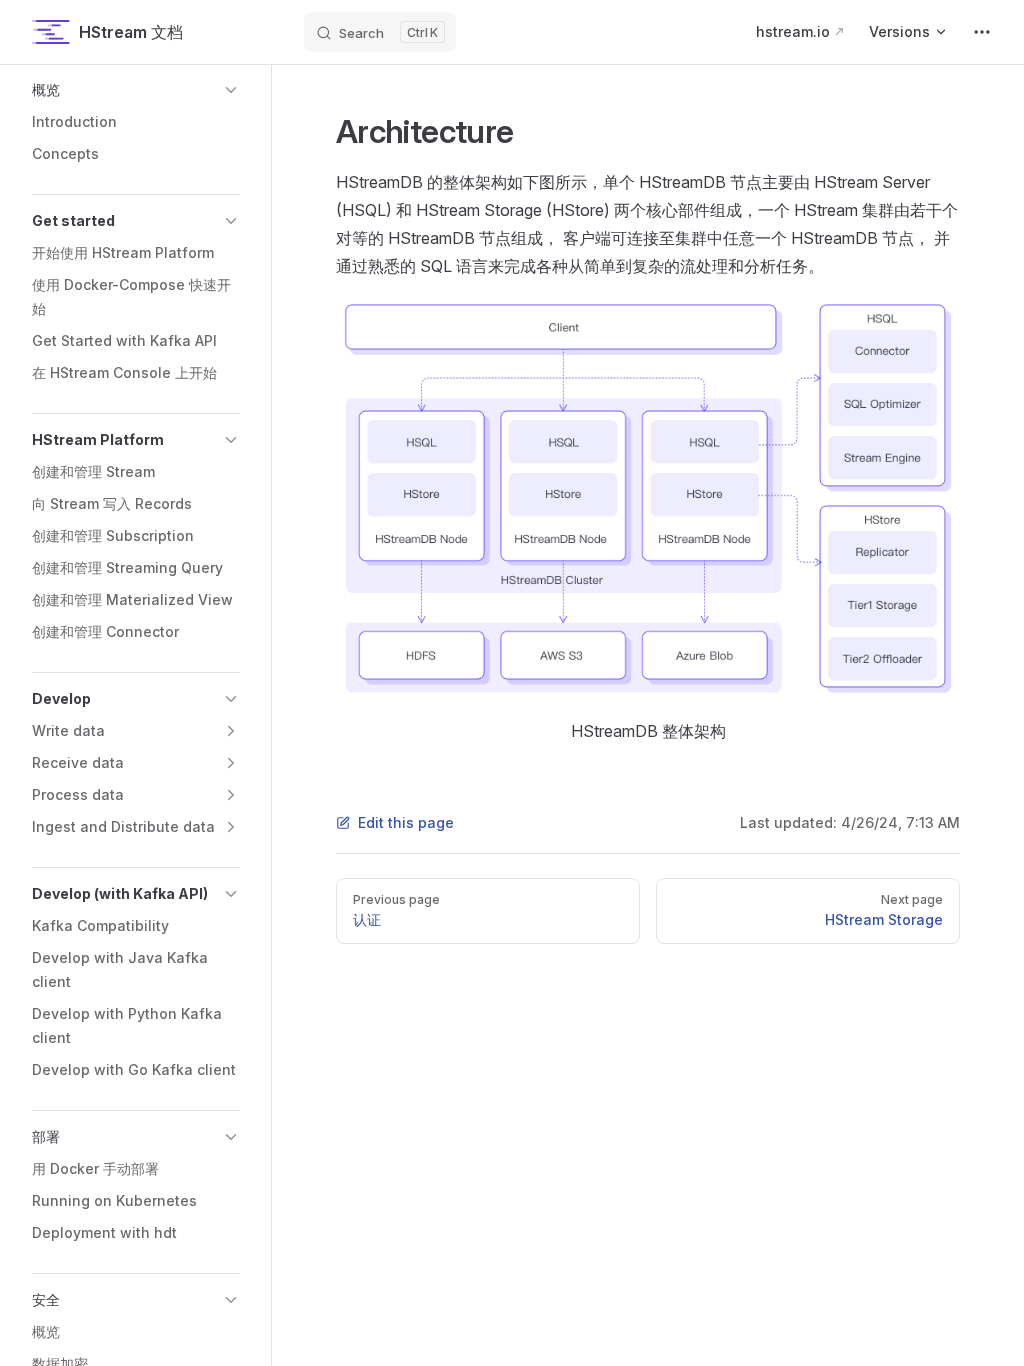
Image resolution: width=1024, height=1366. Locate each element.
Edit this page (406, 822)
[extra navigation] (982, 32)
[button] (136, 90)
